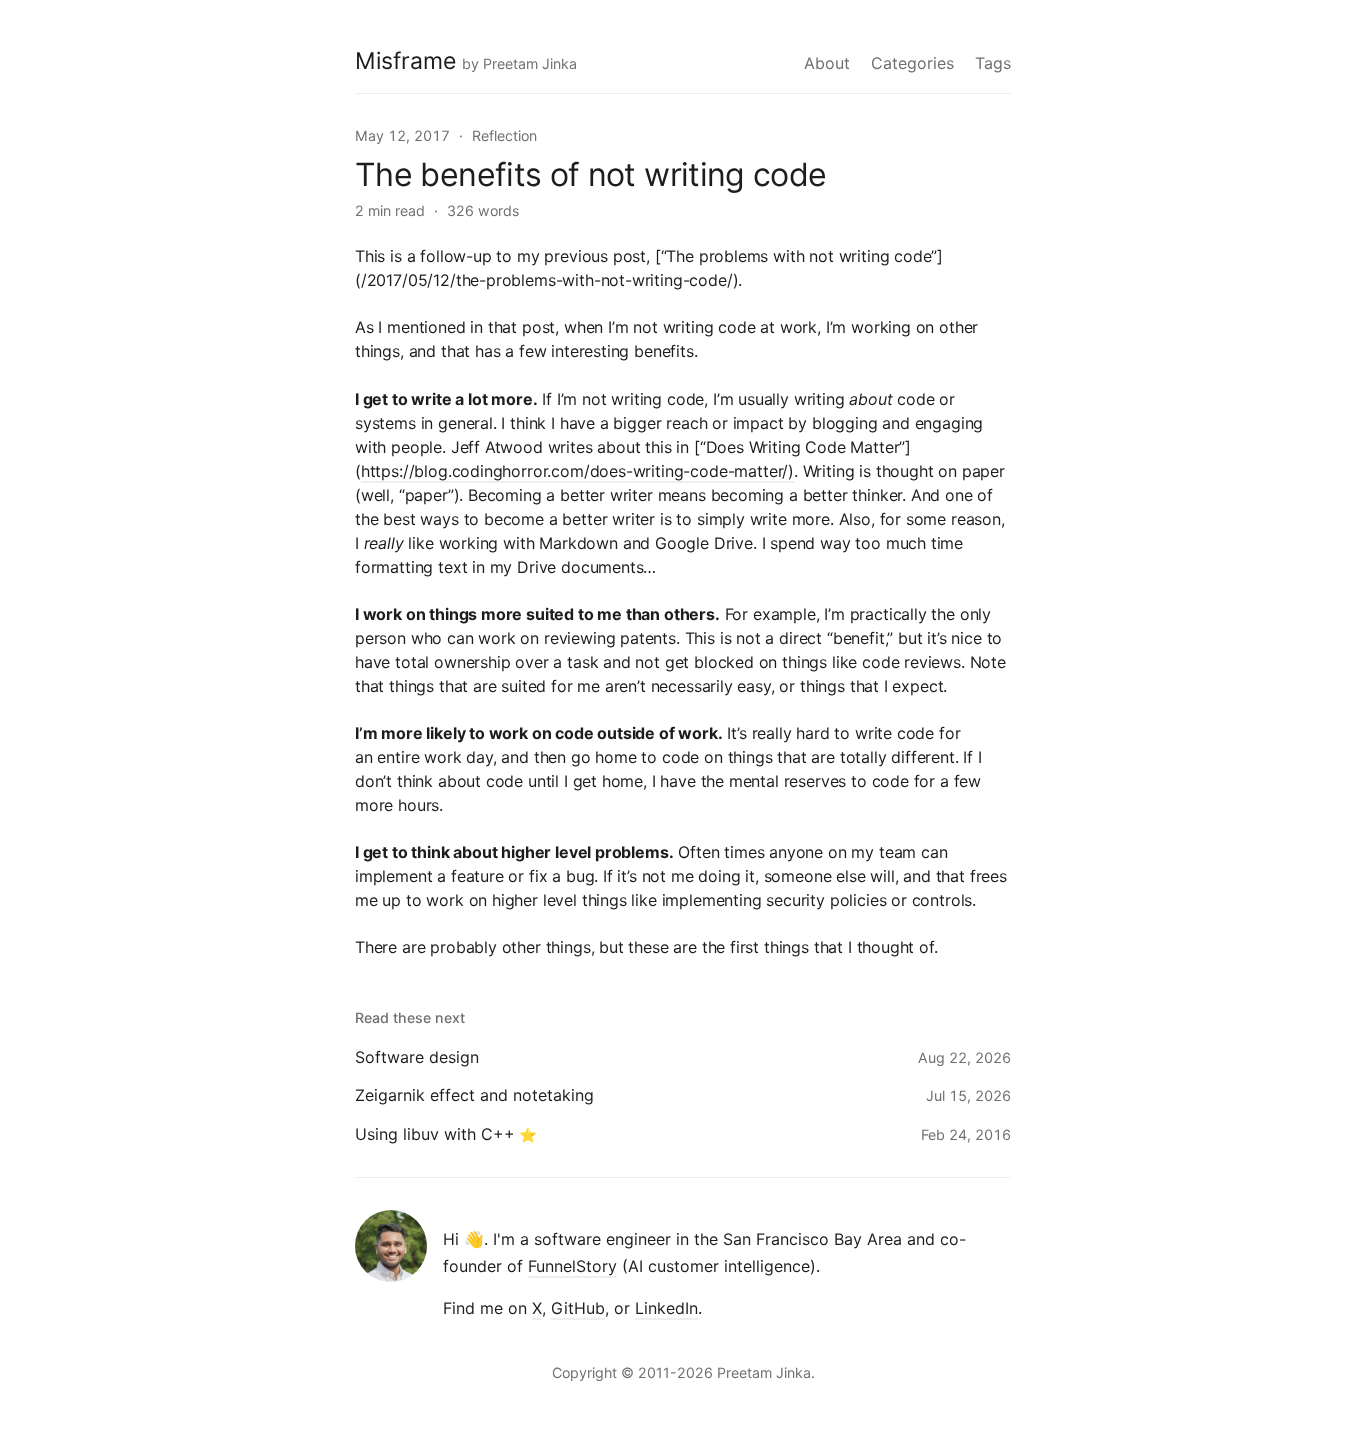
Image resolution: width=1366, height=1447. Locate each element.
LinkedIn (666, 1308)
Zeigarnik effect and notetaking (474, 1095)
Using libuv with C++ (435, 1134)
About (827, 63)
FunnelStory (572, 1266)
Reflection (504, 135)
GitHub (578, 1308)
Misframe (405, 61)
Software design (417, 1057)
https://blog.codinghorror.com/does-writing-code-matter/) (577, 471)
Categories (912, 63)
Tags (993, 63)
